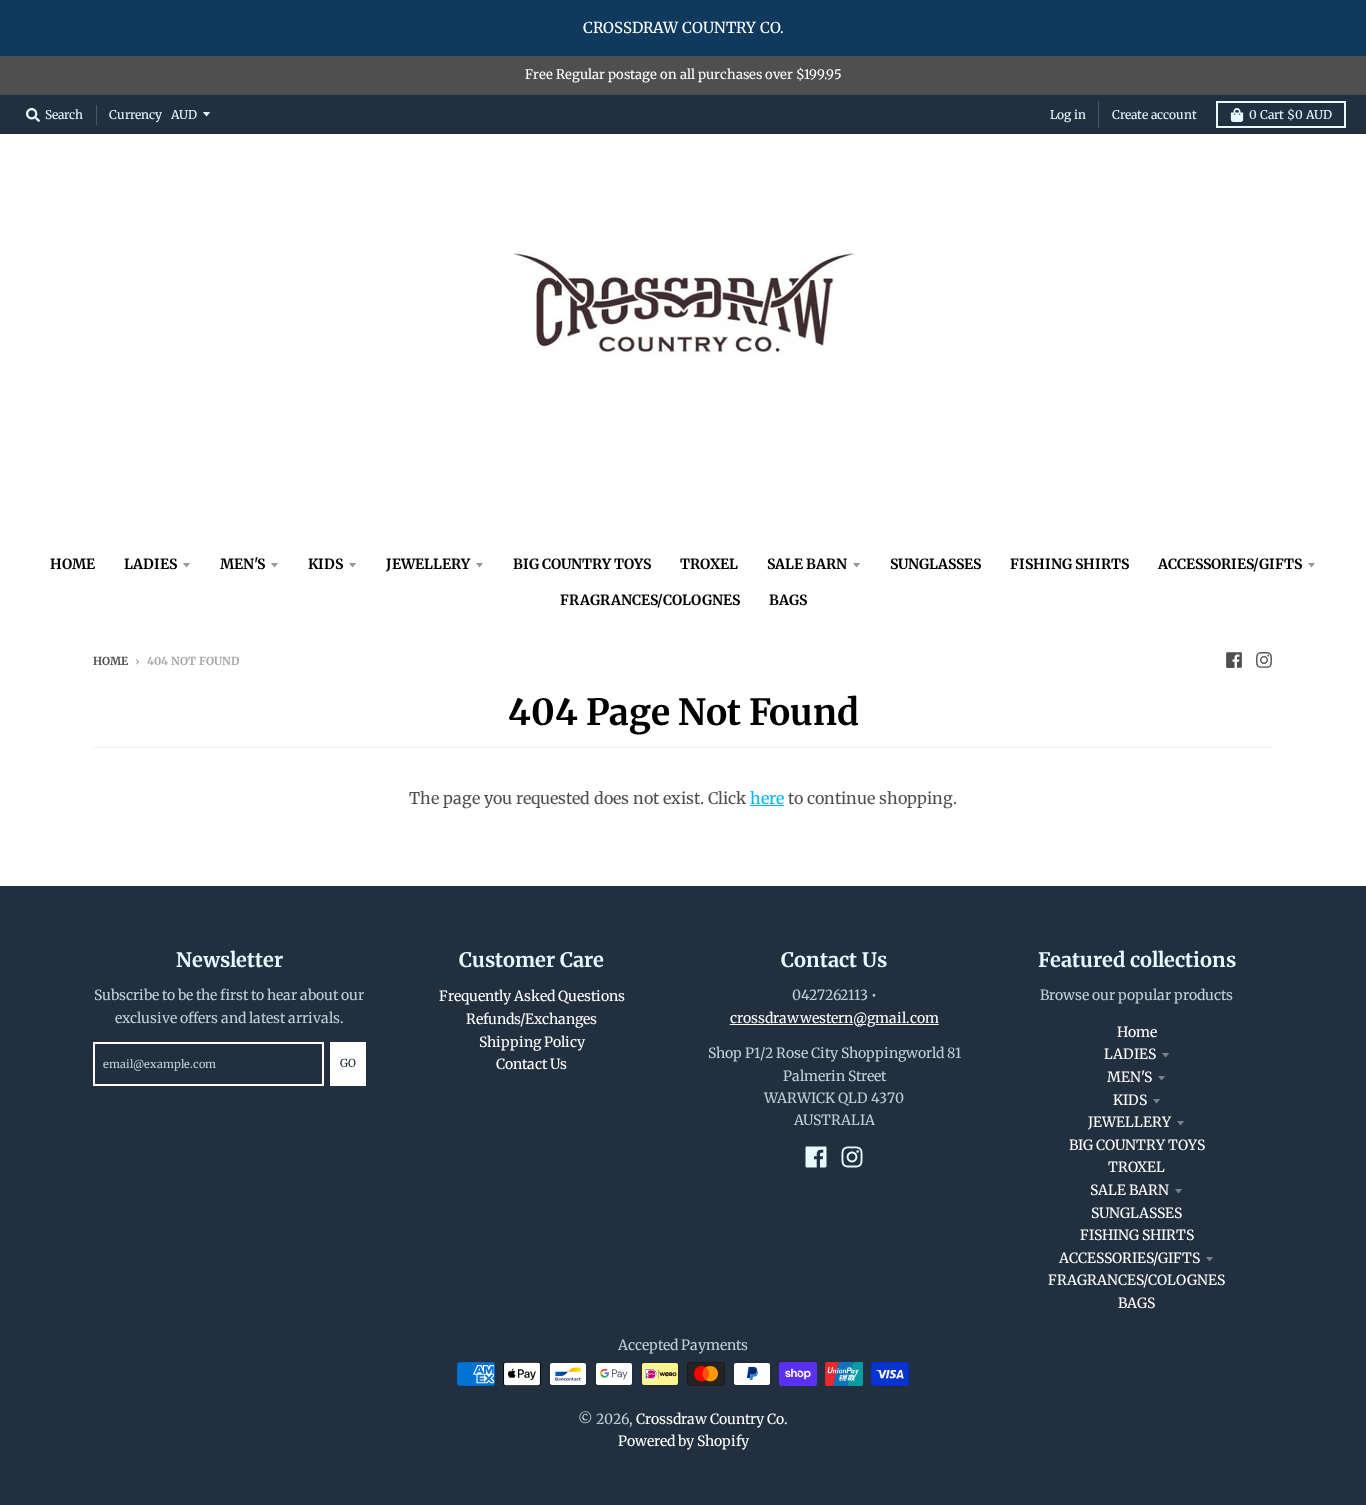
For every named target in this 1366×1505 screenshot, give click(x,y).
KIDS (1130, 1100)
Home (110, 661)
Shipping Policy (532, 1042)
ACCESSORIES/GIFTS (1129, 1258)
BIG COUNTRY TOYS (1137, 1145)
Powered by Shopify (683, 1441)
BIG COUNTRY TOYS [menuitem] (582, 564)
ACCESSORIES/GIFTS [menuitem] (1230, 564)
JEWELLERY (1129, 1122)
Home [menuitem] (72, 564)
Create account (1154, 114)
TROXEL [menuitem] (709, 564)
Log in (1068, 114)
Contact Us (531, 1064)
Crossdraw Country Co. (712, 1419)
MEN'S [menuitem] (242, 564)
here (767, 798)
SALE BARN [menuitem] (807, 564)
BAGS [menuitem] (788, 600)
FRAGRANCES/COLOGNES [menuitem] (650, 600)
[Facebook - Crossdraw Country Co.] (1234, 660)
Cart (1290, 114)
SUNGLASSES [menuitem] (935, 564)
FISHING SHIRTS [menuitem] (1069, 564)
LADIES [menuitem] (150, 564)
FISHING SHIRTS (1137, 1235)
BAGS (1136, 1303)
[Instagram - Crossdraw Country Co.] (1264, 660)
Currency (135, 113)
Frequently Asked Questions (532, 996)
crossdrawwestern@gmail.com (834, 1018)
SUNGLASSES (1136, 1213)
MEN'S (1129, 1077)
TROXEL (1136, 1167)
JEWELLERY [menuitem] (428, 564)
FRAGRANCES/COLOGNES (1136, 1280)
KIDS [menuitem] (325, 564)
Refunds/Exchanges (531, 1019)
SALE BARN (1129, 1190)
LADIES (1130, 1054)
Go (348, 1063)
